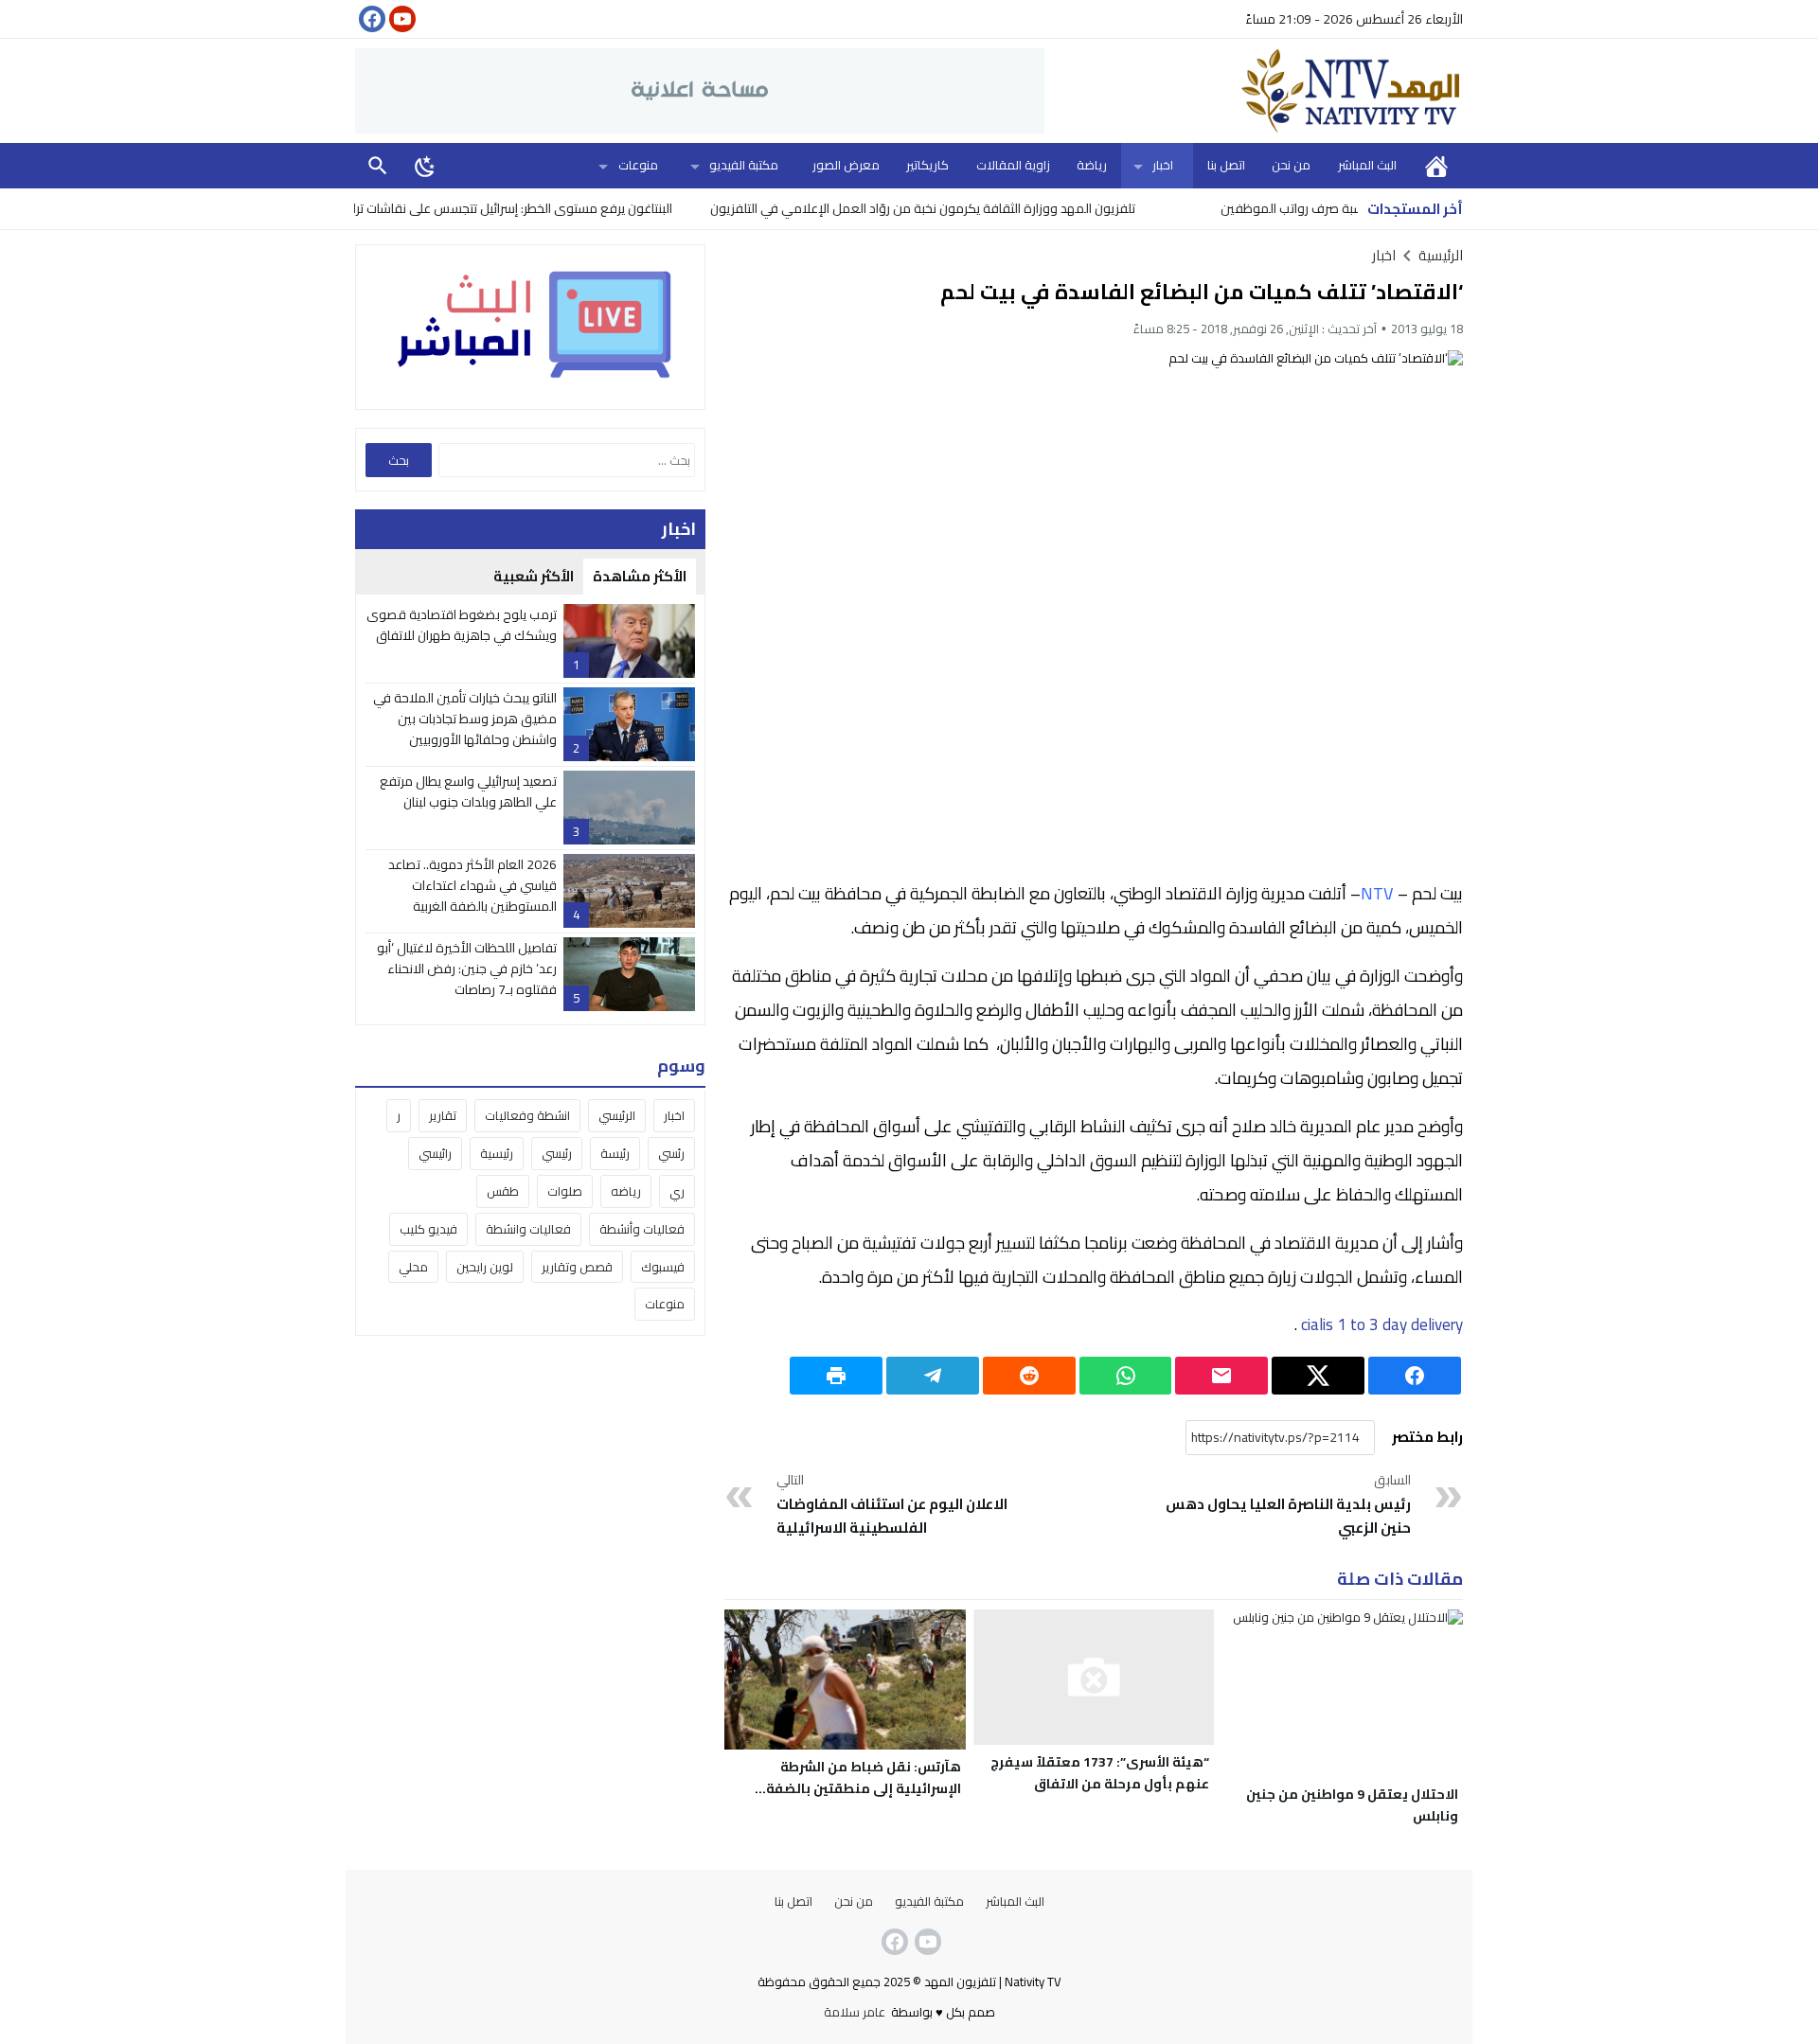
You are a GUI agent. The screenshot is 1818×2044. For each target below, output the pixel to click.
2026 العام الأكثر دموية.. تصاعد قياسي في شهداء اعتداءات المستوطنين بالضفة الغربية (472, 886)
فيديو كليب (428, 1229)
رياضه (626, 1191)
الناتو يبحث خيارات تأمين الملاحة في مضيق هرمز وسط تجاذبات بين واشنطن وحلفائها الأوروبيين (465, 719)
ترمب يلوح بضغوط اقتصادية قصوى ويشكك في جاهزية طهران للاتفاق (462, 625)
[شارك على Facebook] (1415, 1376)
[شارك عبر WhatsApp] (1126, 1376)
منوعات (638, 165)
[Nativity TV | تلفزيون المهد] (1254, 91)
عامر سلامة (855, 2012)
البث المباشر (1367, 165)
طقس (503, 1191)
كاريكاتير (927, 165)
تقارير (443, 1115)
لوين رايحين (485, 1267)
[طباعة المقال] (836, 1376)
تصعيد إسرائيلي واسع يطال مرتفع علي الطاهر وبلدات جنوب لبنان (468, 791)
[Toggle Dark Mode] (425, 166)
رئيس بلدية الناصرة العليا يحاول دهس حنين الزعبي (1288, 1505)
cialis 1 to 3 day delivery (1380, 1324)
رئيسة (615, 1153)
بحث (378, 165)
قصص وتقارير (577, 1267)
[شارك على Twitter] (1318, 1376)
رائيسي (435, 1153)
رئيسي (557, 1153)
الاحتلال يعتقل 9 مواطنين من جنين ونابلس (1352, 1805)
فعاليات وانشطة (528, 1229)
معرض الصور (846, 165)
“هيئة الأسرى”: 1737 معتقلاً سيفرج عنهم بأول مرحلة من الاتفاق (1100, 1773)
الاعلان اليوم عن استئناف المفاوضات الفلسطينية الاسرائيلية (892, 1505)
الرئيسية (1436, 165)
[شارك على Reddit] (1029, 1376)
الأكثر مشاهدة (640, 576)
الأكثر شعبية (534, 576)
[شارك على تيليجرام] (933, 1376)
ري (677, 1191)
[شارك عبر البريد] (1221, 1376)
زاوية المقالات (1013, 165)
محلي (413, 1267)
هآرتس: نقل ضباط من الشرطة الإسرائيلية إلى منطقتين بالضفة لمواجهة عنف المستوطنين (864, 1788)
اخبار (1163, 165)
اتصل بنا (1226, 165)
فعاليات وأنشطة (642, 1229)
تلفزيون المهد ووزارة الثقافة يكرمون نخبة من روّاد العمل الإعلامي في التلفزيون (979, 208)
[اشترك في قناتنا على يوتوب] (401, 19)
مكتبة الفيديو (744, 165)
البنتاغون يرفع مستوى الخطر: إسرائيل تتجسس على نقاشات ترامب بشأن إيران (532, 208)
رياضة (1092, 165)
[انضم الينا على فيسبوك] (370, 19)
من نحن (1291, 165)
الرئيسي (617, 1115)
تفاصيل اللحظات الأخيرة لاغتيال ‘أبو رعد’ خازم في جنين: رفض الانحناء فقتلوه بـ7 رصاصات (467, 969)
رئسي (671, 1153)
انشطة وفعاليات (527, 1115)
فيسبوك (663, 1267)
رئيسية (497, 1153)
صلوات (565, 1191)
